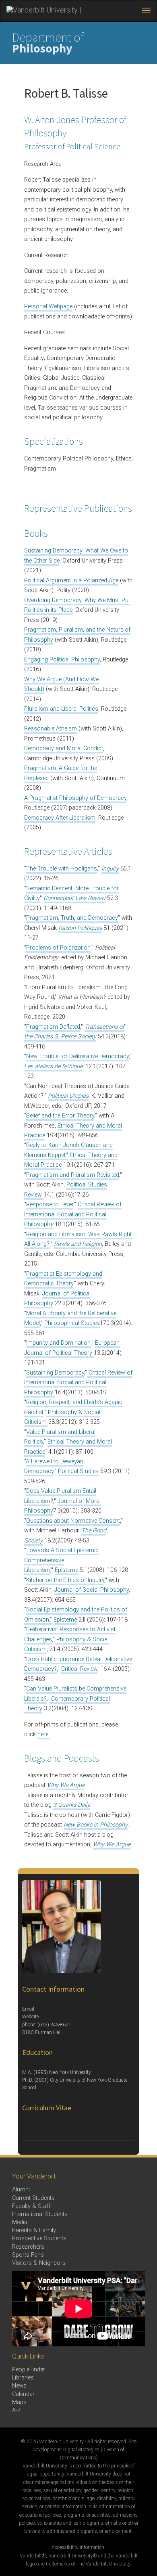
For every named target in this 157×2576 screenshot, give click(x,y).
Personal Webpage (48, 307)
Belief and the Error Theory (60, 1116)
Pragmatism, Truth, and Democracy (72, 918)
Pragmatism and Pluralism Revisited (73, 1175)
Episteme (66, 1570)
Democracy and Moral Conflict (64, 748)
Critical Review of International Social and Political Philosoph (73, 1214)
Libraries (23, 2378)
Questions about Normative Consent (73, 1521)
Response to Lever (50, 1204)
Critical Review (79, 1669)
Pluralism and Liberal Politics (61, 709)
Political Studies (78, 1471)
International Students (40, 2214)
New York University (70, 2072)
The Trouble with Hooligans (62, 869)
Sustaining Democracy (55, 1373)
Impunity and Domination (58, 1343)
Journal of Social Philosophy (92, 1590)
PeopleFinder (29, 2370)
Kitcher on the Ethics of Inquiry (65, 1580)
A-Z (17, 2410)
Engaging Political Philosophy (62, 660)
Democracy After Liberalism (60, 818)
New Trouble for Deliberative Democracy (77, 1056)
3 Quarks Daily (71, 1805)
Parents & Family (34, 2230)
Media (20, 2222)
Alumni (21, 2190)
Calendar (23, 2394)
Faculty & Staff (31, 2206)
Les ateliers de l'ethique (53, 1066)
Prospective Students (39, 2238)
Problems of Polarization (58, 948)
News (19, 2386)
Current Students (33, 2198)
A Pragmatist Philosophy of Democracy (75, 798)
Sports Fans (28, 2255)
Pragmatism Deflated (53, 1027)
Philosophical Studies (72, 1323)
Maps (19, 2402)
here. (43, 1734)
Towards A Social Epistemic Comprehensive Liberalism (61, 1560)
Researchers (28, 2247)
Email (28, 2009)
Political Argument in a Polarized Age (71, 581)
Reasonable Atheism (51, 729)
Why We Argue (66, 1785)
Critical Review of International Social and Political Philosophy (78, 1383)
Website (30, 2017)
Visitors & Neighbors (39, 2263)
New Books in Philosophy (96, 1825)
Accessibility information (78, 2547)
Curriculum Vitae (47, 2108)
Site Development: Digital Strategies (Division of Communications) (85, 2450)
